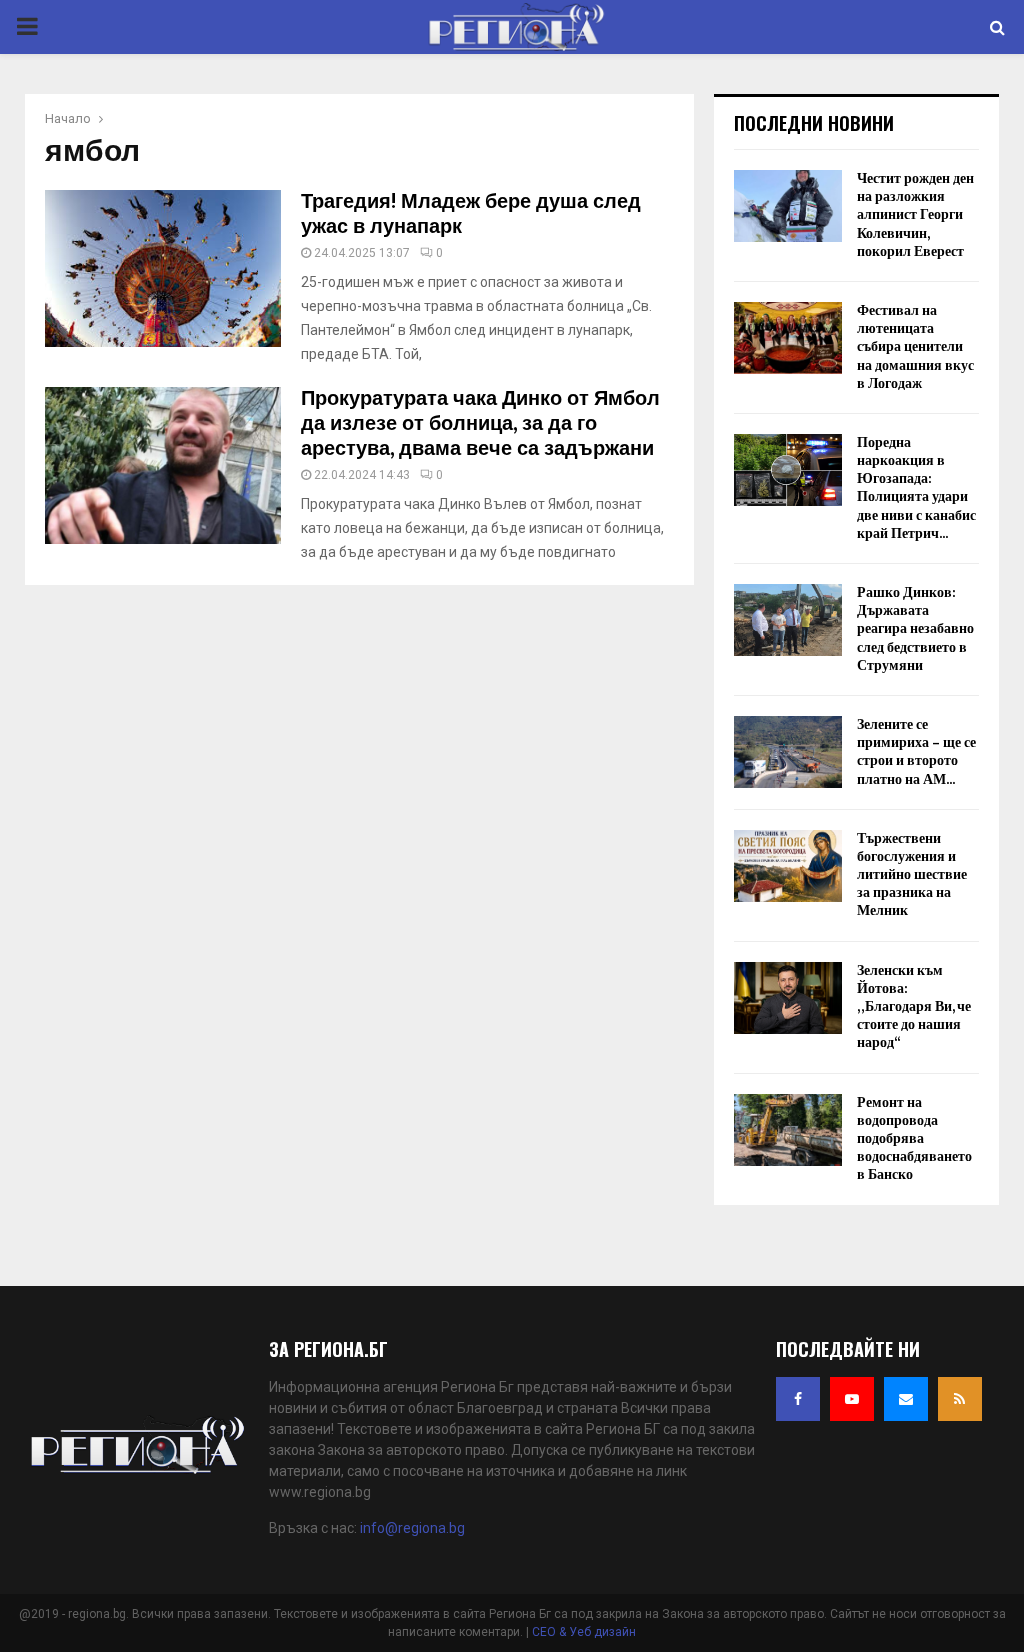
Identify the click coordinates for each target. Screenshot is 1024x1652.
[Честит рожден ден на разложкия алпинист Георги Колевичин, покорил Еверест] (788, 206)
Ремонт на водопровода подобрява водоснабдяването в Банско (914, 1139)
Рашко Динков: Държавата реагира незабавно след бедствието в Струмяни (915, 629)
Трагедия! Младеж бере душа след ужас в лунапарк (471, 214)
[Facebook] (798, 1399)
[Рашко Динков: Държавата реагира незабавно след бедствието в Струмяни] (788, 620)
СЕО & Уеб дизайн (584, 1632)
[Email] (906, 1399)
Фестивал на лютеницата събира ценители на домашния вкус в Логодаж (915, 347)
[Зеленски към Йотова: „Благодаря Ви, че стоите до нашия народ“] (788, 998)
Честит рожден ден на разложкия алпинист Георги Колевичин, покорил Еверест (915, 215)
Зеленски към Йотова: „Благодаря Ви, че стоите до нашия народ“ (914, 1007)
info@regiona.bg (412, 1528)
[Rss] (960, 1399)
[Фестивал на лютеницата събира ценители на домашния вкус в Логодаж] (788, 338)
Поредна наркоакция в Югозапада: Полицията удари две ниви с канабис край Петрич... (916, 488)
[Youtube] (852, 1399)
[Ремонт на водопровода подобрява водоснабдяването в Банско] (788, 1130)
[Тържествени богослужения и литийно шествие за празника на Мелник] (788, 866)
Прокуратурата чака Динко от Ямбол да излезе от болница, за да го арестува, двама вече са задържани (480, 424)
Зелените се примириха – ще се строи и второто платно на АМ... (916, 752)
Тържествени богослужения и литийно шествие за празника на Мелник (912, 875)
